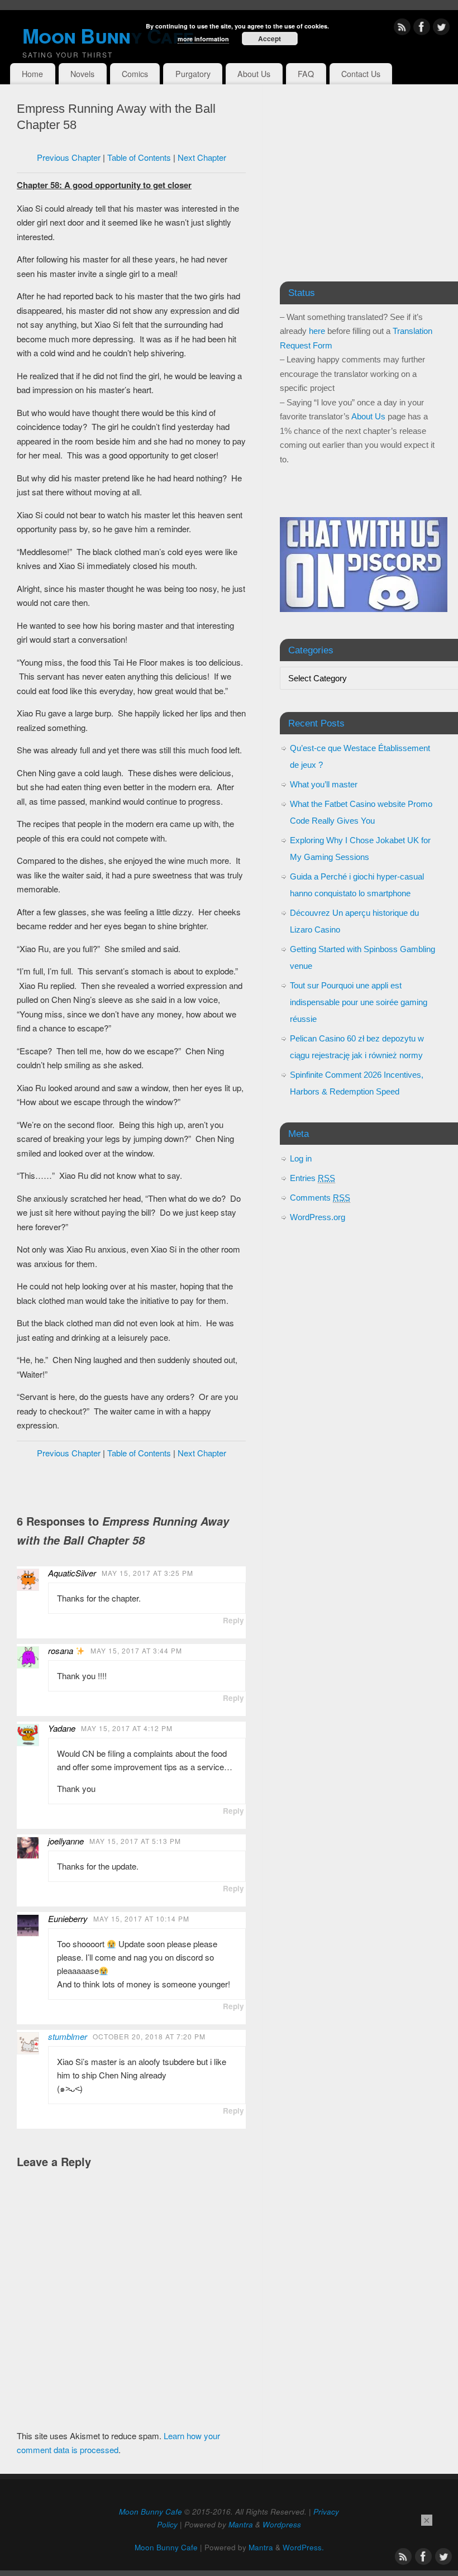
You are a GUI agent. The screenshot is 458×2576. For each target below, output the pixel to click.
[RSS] (402, 29)
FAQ (306, 74)
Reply (233, 1620)
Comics (135, 74)
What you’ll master (324, 784)
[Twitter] (441, 29)
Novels (82, 74)
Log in (301, 1158)
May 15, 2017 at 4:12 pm (127, 1728)
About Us (254, 74)
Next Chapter (202, 157)
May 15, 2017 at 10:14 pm (141, 1918)
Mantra (241, 2524)
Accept (269, 39)
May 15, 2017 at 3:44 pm (136, 1650)
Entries (313, 1178)
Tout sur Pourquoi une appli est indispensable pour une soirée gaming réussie (359, 1002)
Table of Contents (139, 157)
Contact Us (361, 74)
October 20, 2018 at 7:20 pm (149, 2036)
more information (203, 39)
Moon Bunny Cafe (151, 2512)
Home (32, 74)
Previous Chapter (69, 157)
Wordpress (282, 2524)
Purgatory (193, 74)
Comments (320, 1198)
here (317, 331)
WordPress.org (318, 1217)
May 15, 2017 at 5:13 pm (135, 1841)
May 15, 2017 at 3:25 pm (147, 1573)
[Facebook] (422, 29)
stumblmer (68, 2036)
